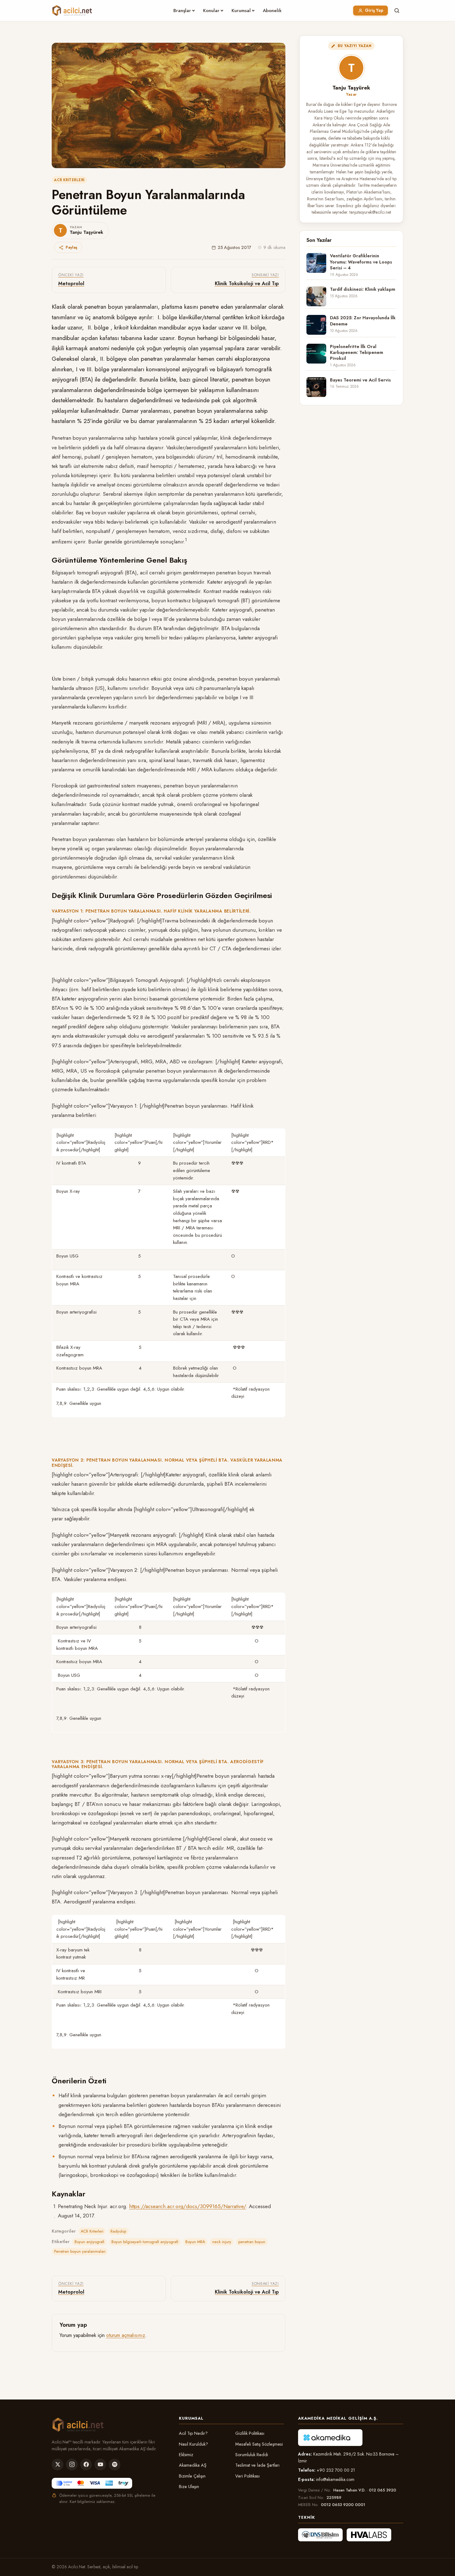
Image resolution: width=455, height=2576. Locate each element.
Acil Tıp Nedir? (193, 2433)
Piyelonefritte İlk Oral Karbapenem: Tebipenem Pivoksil (357, 353)
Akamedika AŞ (193, 2465)
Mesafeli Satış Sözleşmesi (259, 2444)
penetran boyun (252, 2242)
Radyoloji (118, 2231)
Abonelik (272, 11)
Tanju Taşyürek (351, 88)
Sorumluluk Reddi (252, 2455)
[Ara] (397, 11)
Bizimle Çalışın (192, 2476)
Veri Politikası (247, 2476)
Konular (211, 11)
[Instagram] (72, 2465)
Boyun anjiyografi (89, 2242)
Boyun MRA (195, 2242)
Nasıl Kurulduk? (193, 2444)
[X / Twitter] (58, 2465)
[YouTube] (100, 2465)
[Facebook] (86, 2465)
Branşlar (182, 11)
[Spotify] (115, 2465)
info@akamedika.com (335, 2479)
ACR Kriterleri (69, 180)
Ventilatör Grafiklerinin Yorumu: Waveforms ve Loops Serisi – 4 (361, 262)
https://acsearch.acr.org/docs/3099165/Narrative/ (187, 2206)
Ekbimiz (186, 2455)
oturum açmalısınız (126, 2335)
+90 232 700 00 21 (336, 2470)
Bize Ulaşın (189, 2487)
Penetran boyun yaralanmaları (80, 2251)
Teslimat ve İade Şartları (257, 2465)
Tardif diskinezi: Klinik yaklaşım (363, 289)
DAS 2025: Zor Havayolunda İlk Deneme (363, 321)
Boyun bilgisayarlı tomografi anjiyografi (145, 2242)
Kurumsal (241, 11)
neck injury (222, 2242)
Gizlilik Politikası (250, 2433)
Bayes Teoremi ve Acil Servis (360, 380)
